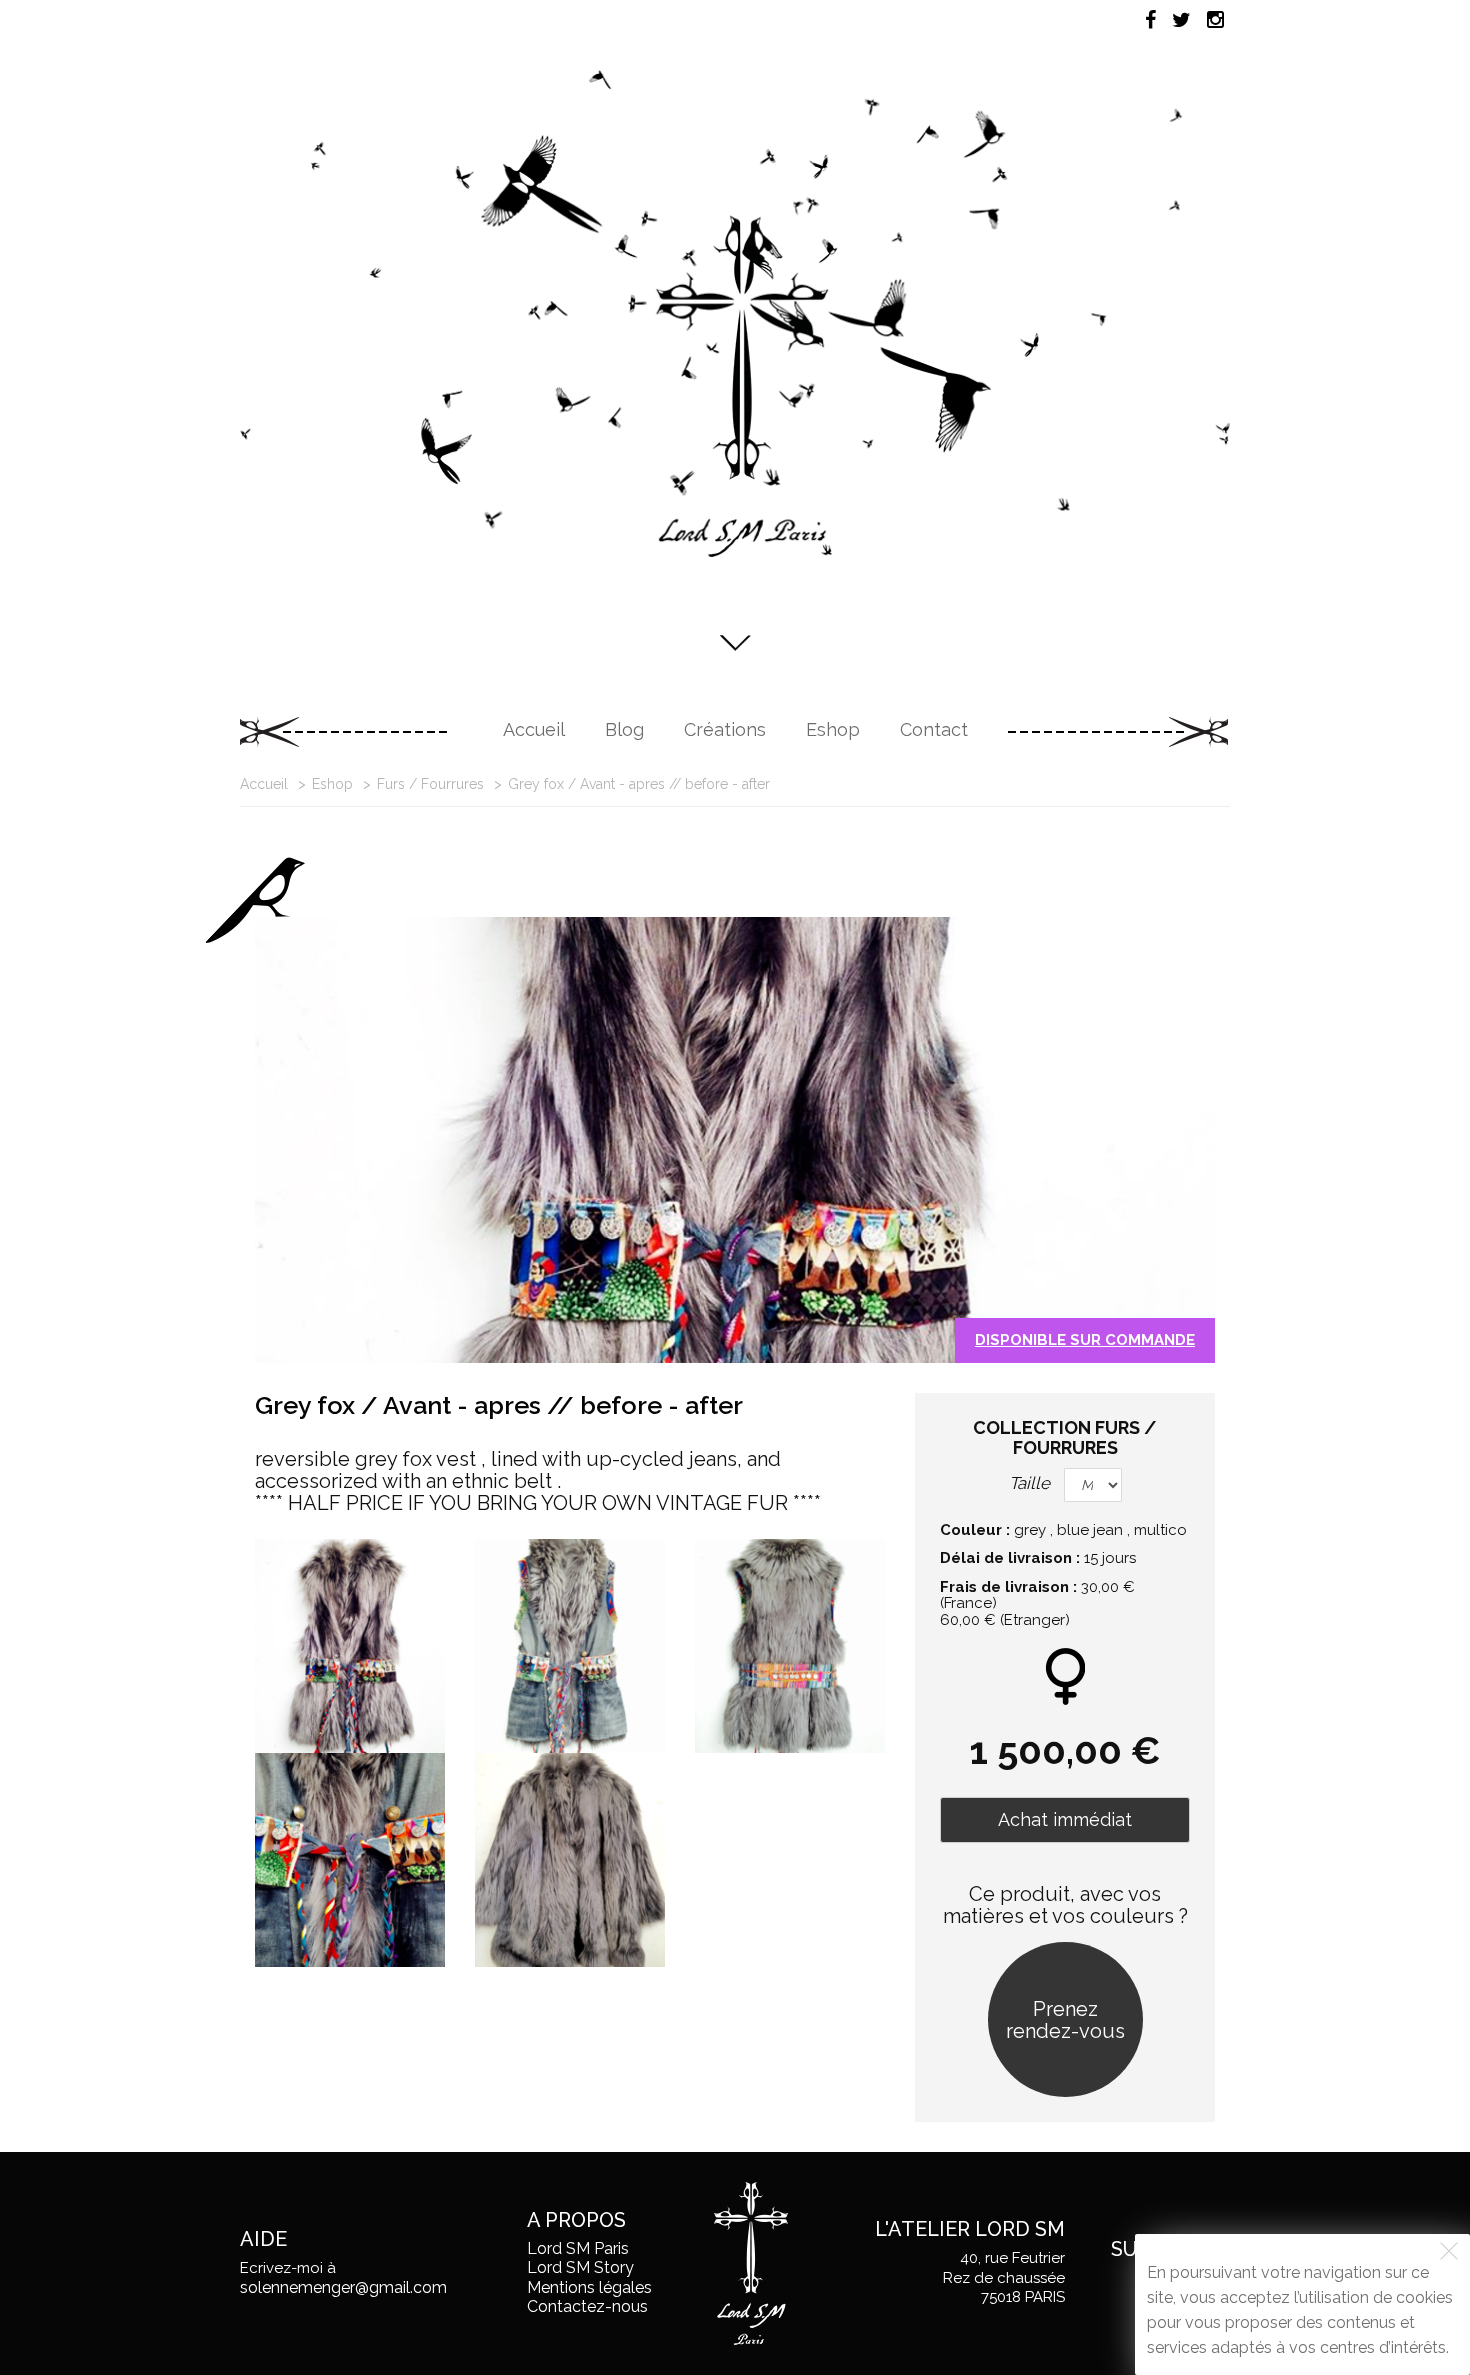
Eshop (833, 729)
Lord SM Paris (578, 2248)
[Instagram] (1215, 20)
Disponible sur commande (1085, 1340)
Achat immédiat (1065, 1819)
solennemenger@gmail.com (343, 2287)
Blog (624, 729)
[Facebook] (1150, 20)
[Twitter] (1181, 20)
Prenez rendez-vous (1065, 2020)
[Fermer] (1449, 2251)
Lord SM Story (580, 2267)
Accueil (534, 729)
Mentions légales (589, 2287)
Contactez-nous (587, 2306)
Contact (934, 729)
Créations (725, 729)
